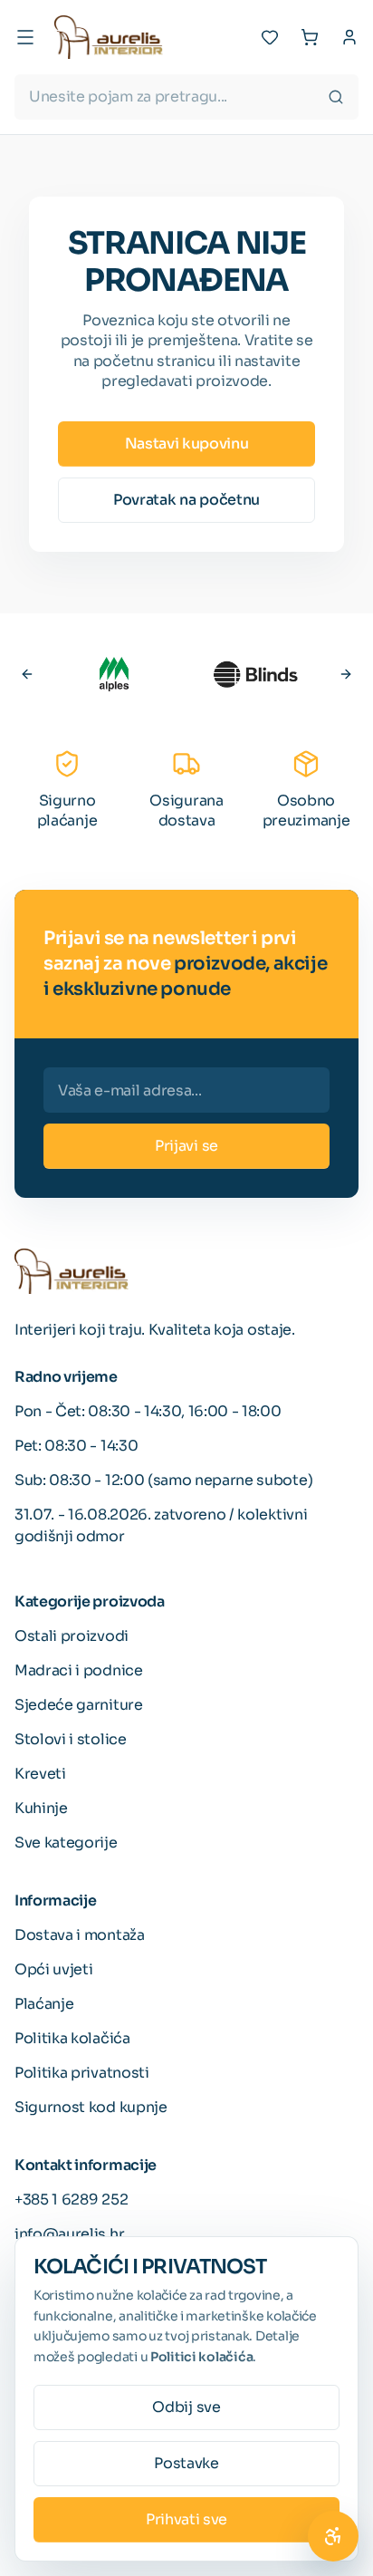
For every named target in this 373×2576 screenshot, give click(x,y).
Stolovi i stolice (71, 1739)
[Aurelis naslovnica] (109, 37)
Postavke (186, 2463)
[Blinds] (255, 674)
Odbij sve (186, 2407)
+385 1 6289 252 (71, 2200)
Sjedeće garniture (79, 1705)
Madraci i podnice (79, 1670)
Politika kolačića (72, 2038)
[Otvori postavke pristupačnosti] (333, 2536)
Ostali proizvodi (72, 1636)
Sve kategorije (66, 1843)
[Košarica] (310, 37)
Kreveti (40, 1774)
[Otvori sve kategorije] (25, 37)
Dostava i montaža (80, 1935)
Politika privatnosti (82, 2073)
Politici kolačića (201, 2357)
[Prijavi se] (349, 37)
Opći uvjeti (53, 1969)
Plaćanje (44, 2004)
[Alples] (114, 674)
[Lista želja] (270, 37)
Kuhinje (41, 1808)
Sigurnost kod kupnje (91, 2107)
